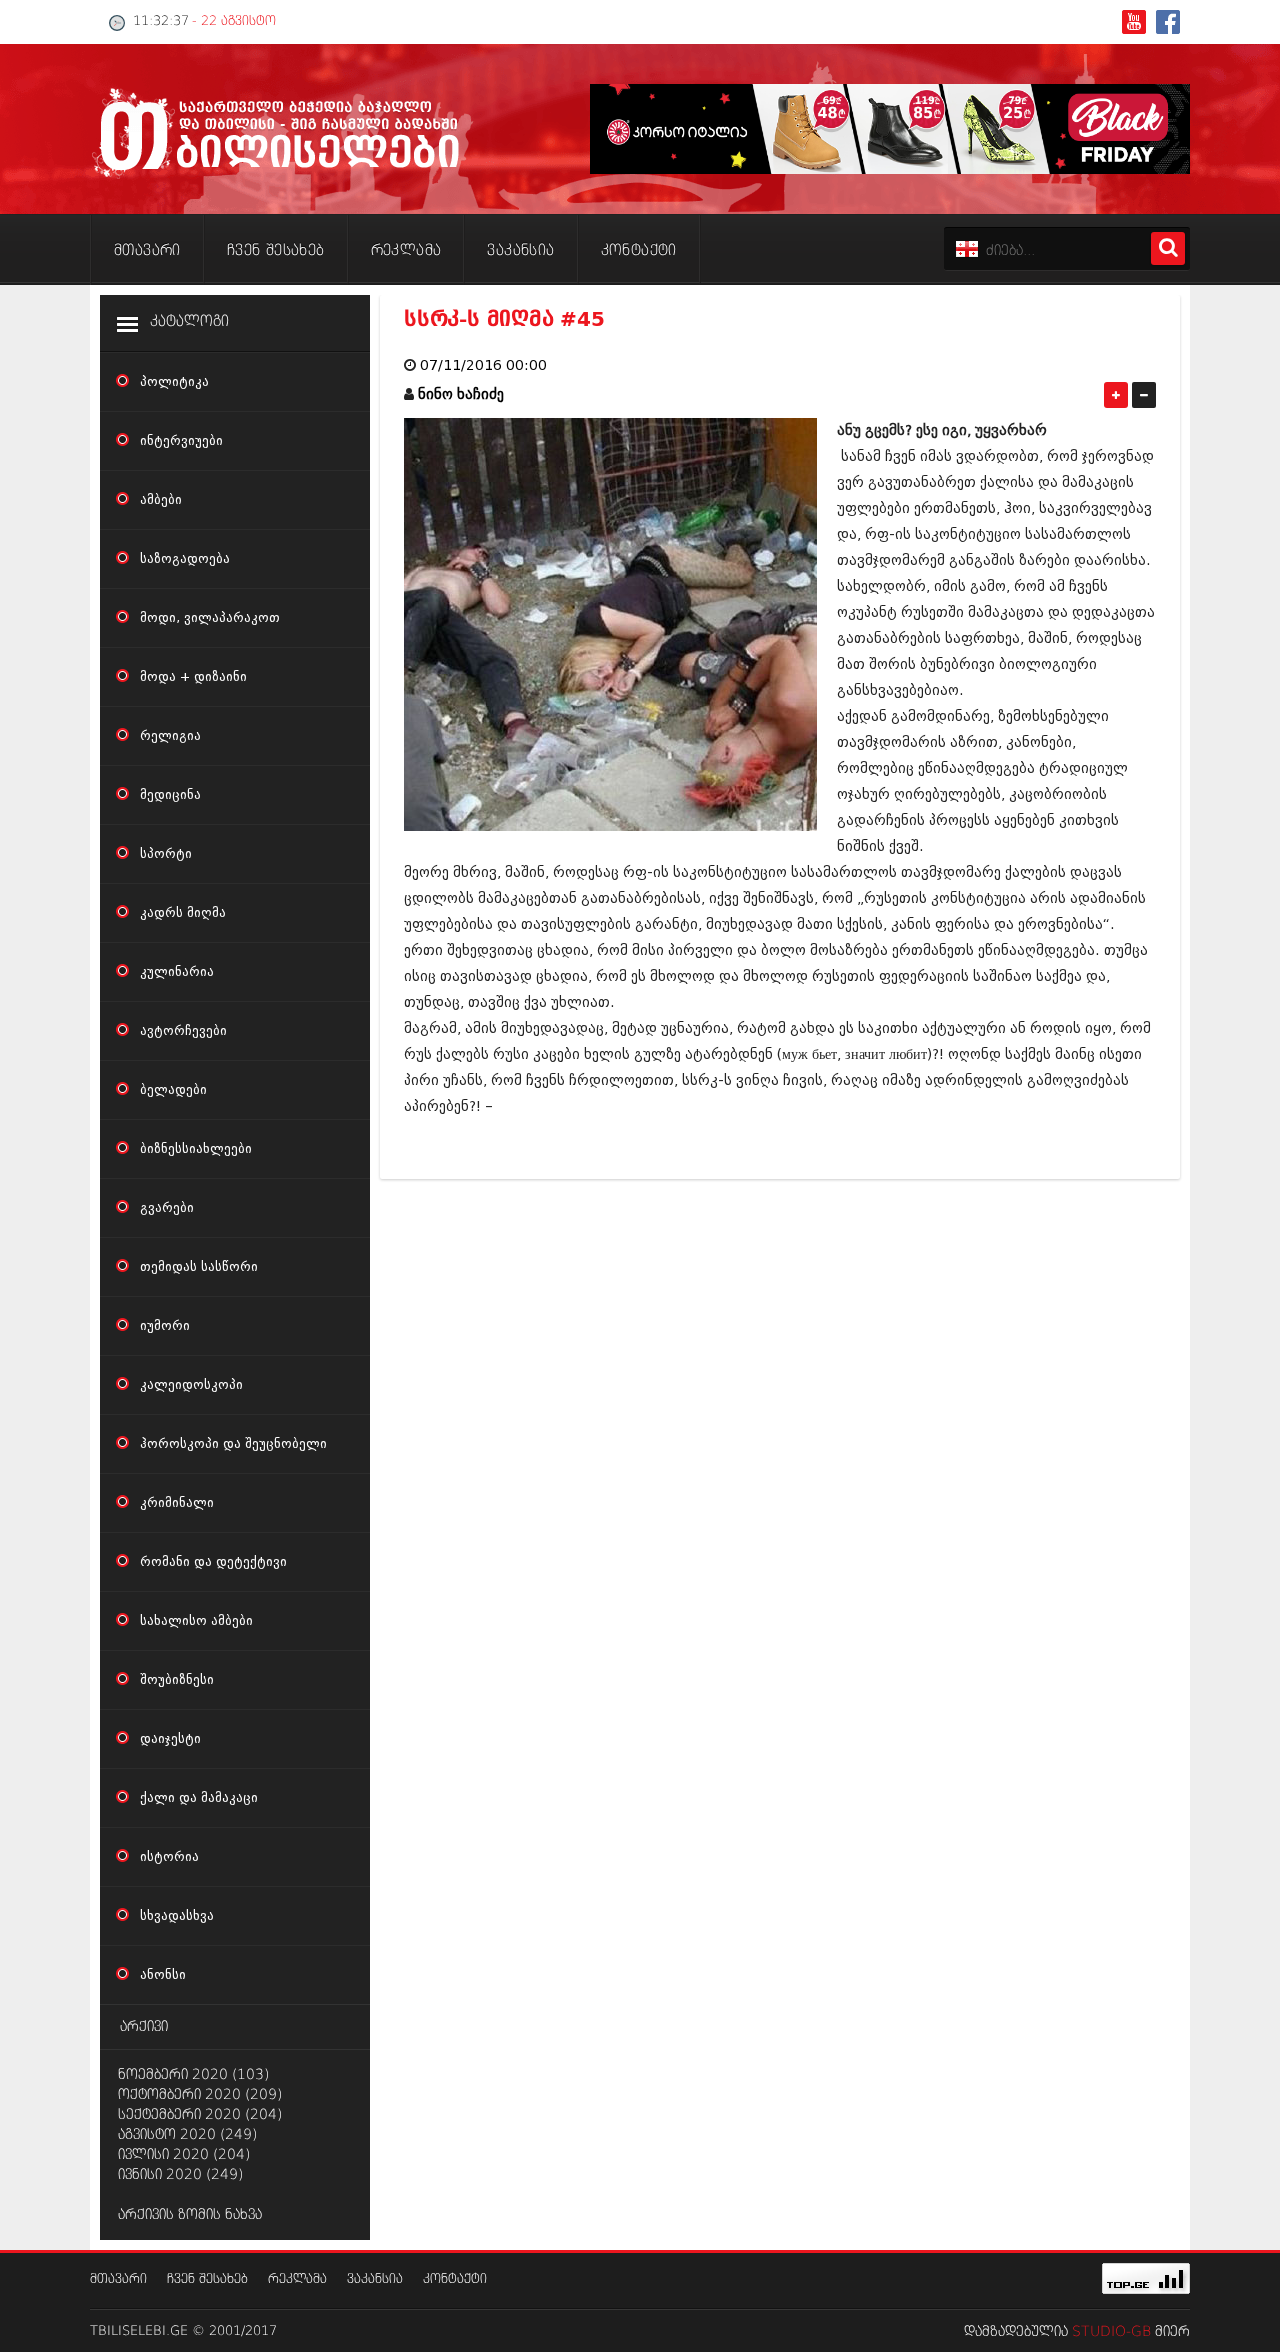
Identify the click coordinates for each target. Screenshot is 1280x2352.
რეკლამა (297, 2279)
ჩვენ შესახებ (207, 2279)
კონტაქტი (455, 2279)
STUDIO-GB (1111, 2332)
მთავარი (118, 2279)
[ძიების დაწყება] (1168, 248)
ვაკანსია (375, 2279)
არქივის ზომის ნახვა (190, 2215)
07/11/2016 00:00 (483, 365)
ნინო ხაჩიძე (461, 394)
